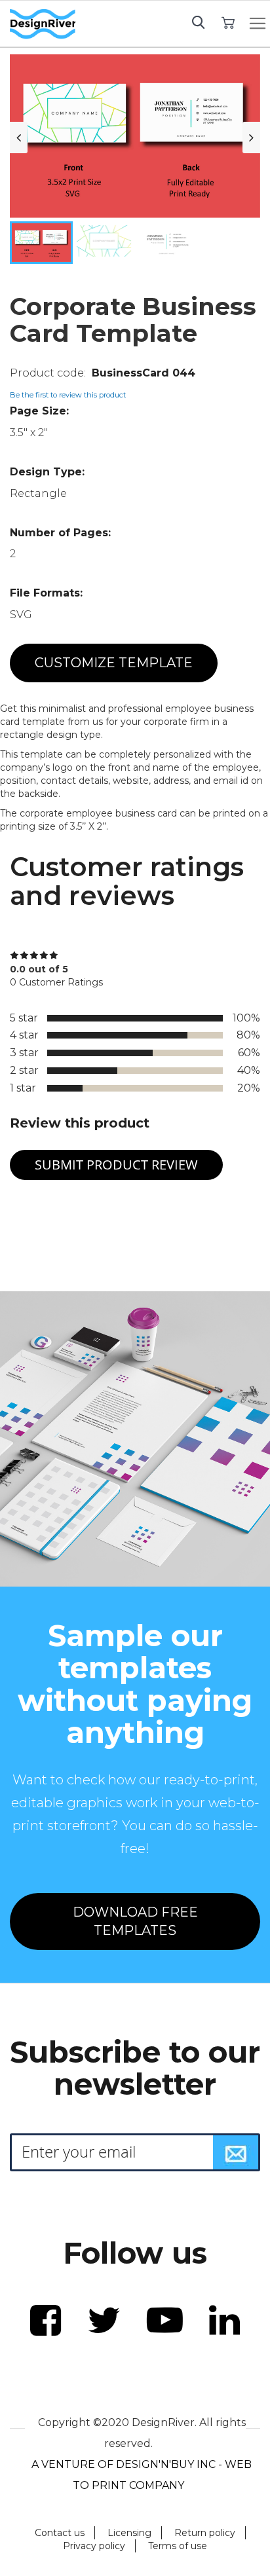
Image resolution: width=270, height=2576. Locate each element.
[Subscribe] (236, 2152)
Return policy (205, 2533)
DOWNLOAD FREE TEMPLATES (135, 1922)
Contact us (60, 2533)
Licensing (129, 2533)
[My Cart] (228, 22)
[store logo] (43, 24)
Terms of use (178, 2546)
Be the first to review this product (68, 395)
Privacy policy (94, 2546)
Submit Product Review (116, 1165)
